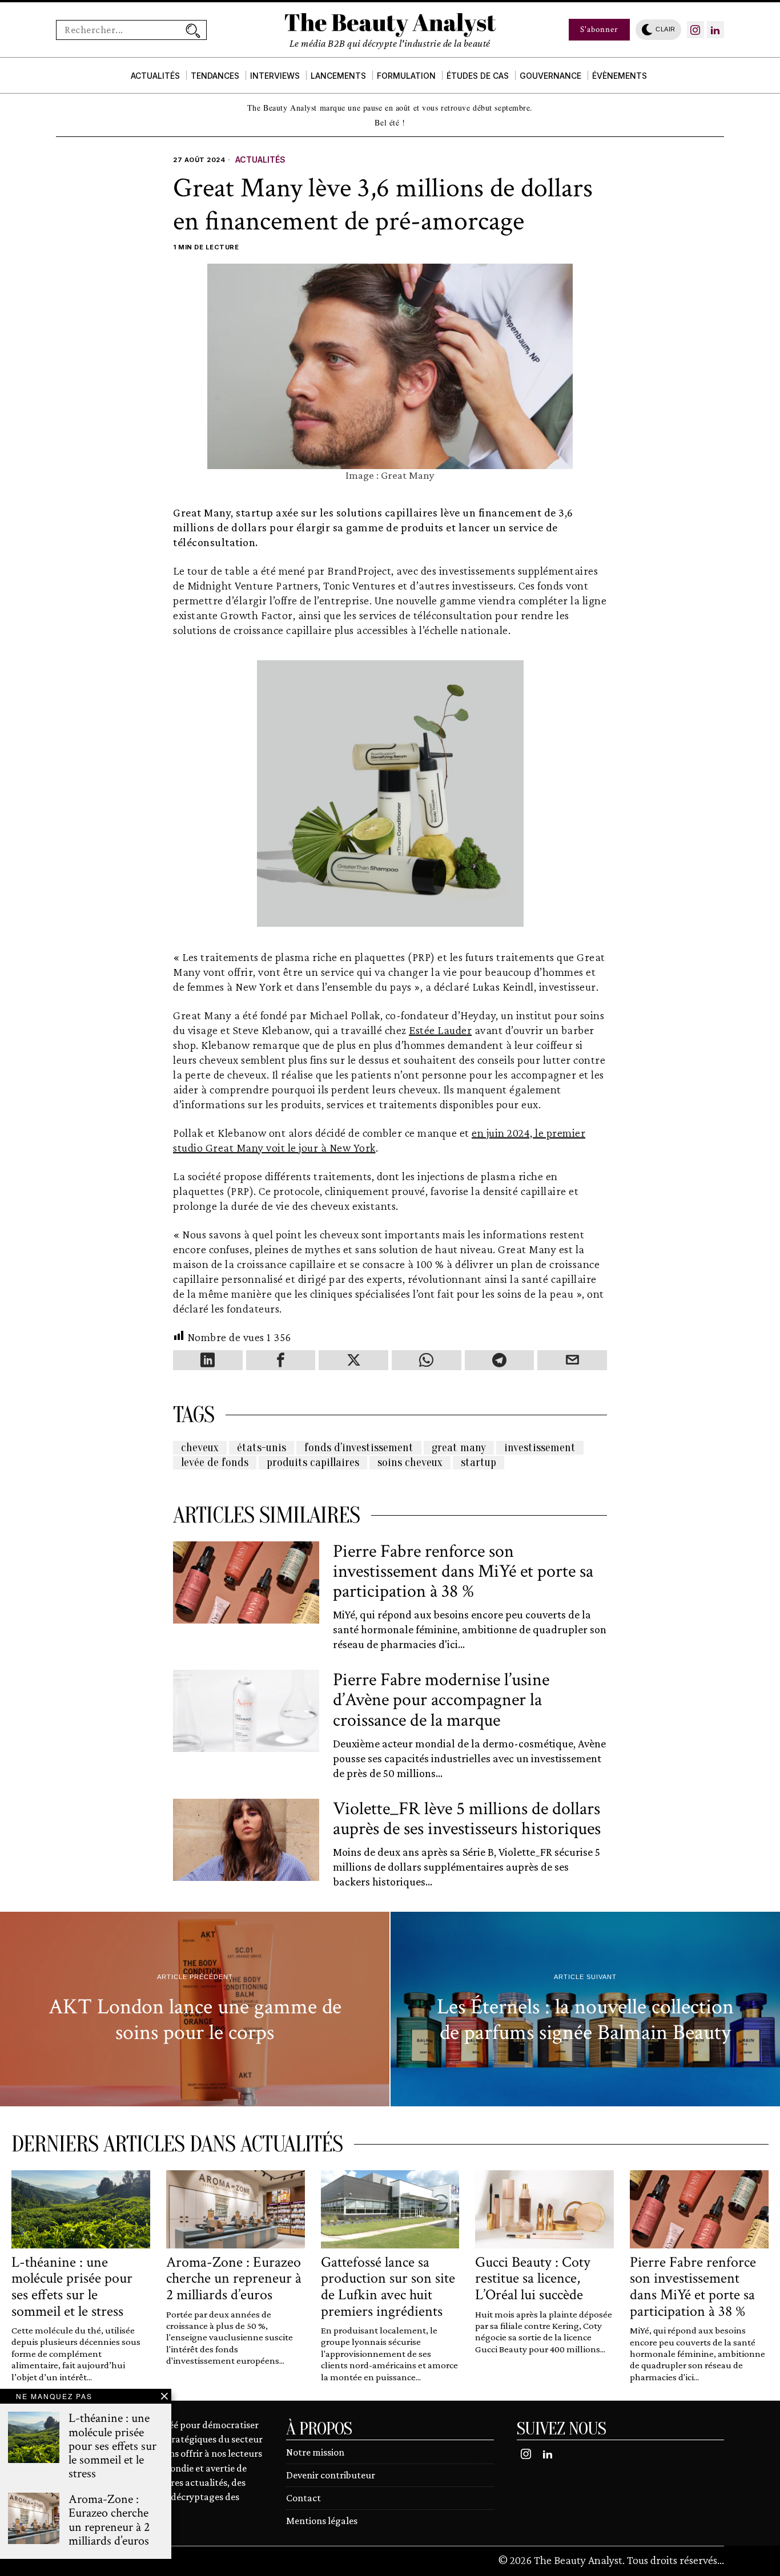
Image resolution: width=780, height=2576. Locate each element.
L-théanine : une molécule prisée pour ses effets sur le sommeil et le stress (72, 2287)
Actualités (260, 160)
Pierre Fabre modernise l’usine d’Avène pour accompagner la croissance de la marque (441, 1700)
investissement (540, 1448)
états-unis (262, 1448)
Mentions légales (322, 2521)
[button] (193, 30)
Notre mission (315, 2452)
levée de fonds (215, 1462)
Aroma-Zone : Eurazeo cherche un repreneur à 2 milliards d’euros (234, 2279)
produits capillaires (313, 1462)
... (721, 2560)
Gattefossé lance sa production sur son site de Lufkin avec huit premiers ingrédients (388, 2287)
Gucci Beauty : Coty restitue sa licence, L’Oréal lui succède (533, 2279)
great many (459, 1448)
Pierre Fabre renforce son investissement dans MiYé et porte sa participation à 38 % (463, 1572)
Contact (303, 2498)
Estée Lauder (440, 1030)
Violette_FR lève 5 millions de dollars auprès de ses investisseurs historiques (467, 1819)
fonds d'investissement (359, 1448)
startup (479, 1462)
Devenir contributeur (331, 2475)
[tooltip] (695, 30)
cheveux (200, 1448)
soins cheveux (410, 1462)
